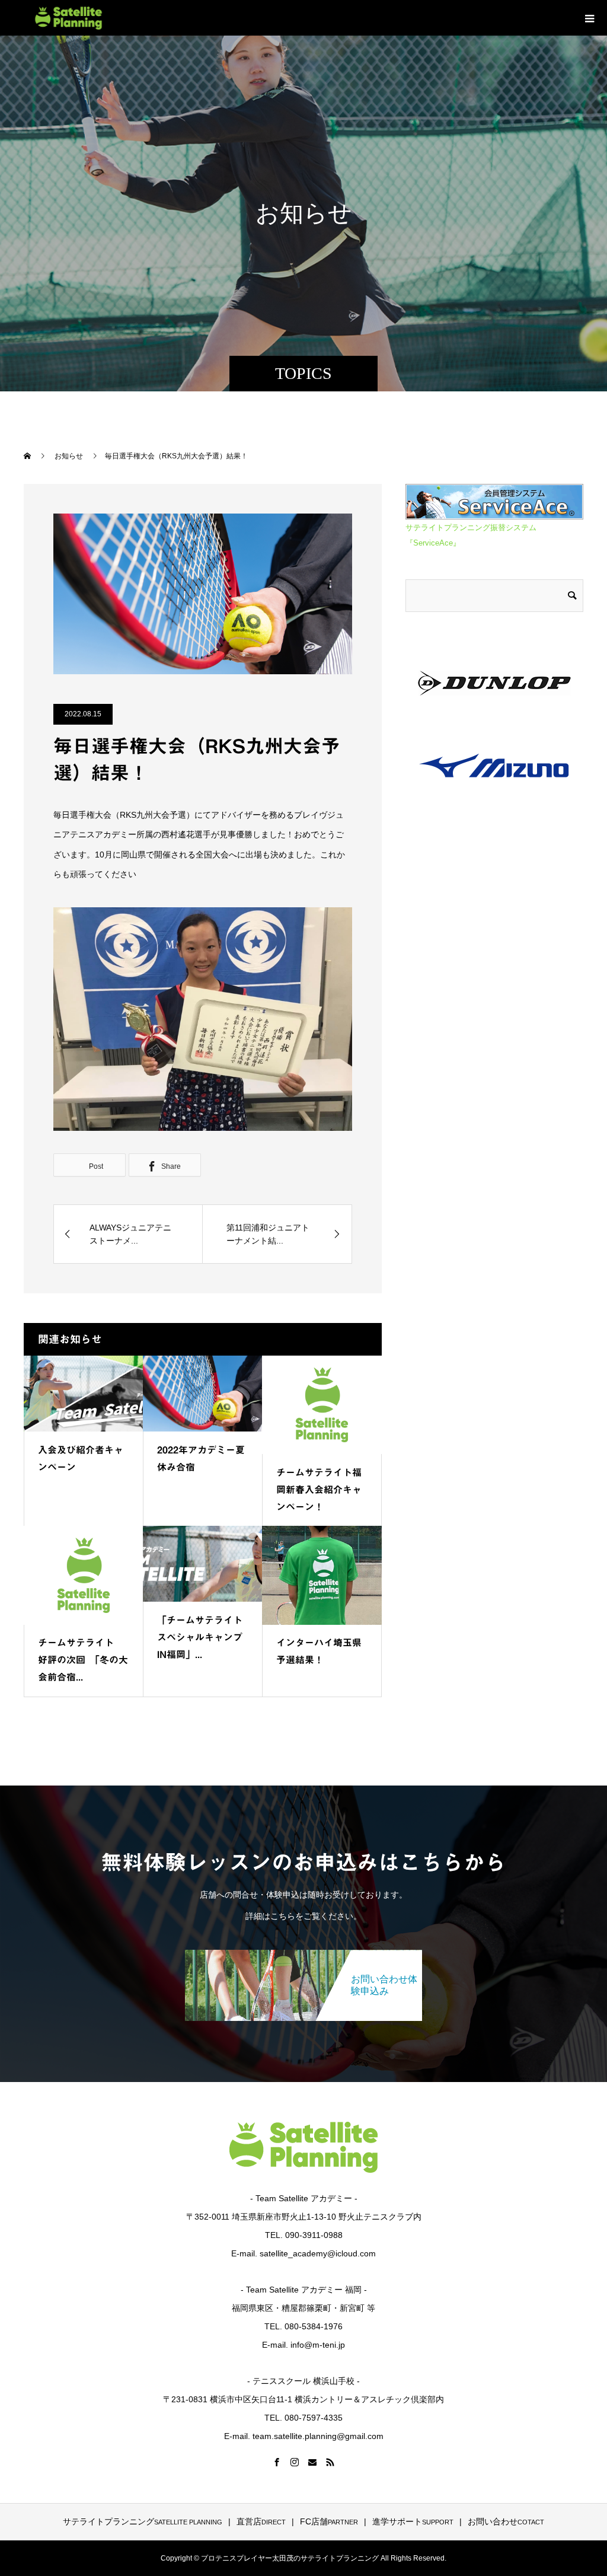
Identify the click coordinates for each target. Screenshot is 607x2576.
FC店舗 (329, 2521)
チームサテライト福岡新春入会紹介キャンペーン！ (319, 1490)
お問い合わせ (506, 2521)
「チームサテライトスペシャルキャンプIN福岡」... (200, 1637)
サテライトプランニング (143, 2521)
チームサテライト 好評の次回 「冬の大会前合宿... (83, 1660)
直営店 (261, 2521)
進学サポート (413, 2521)
